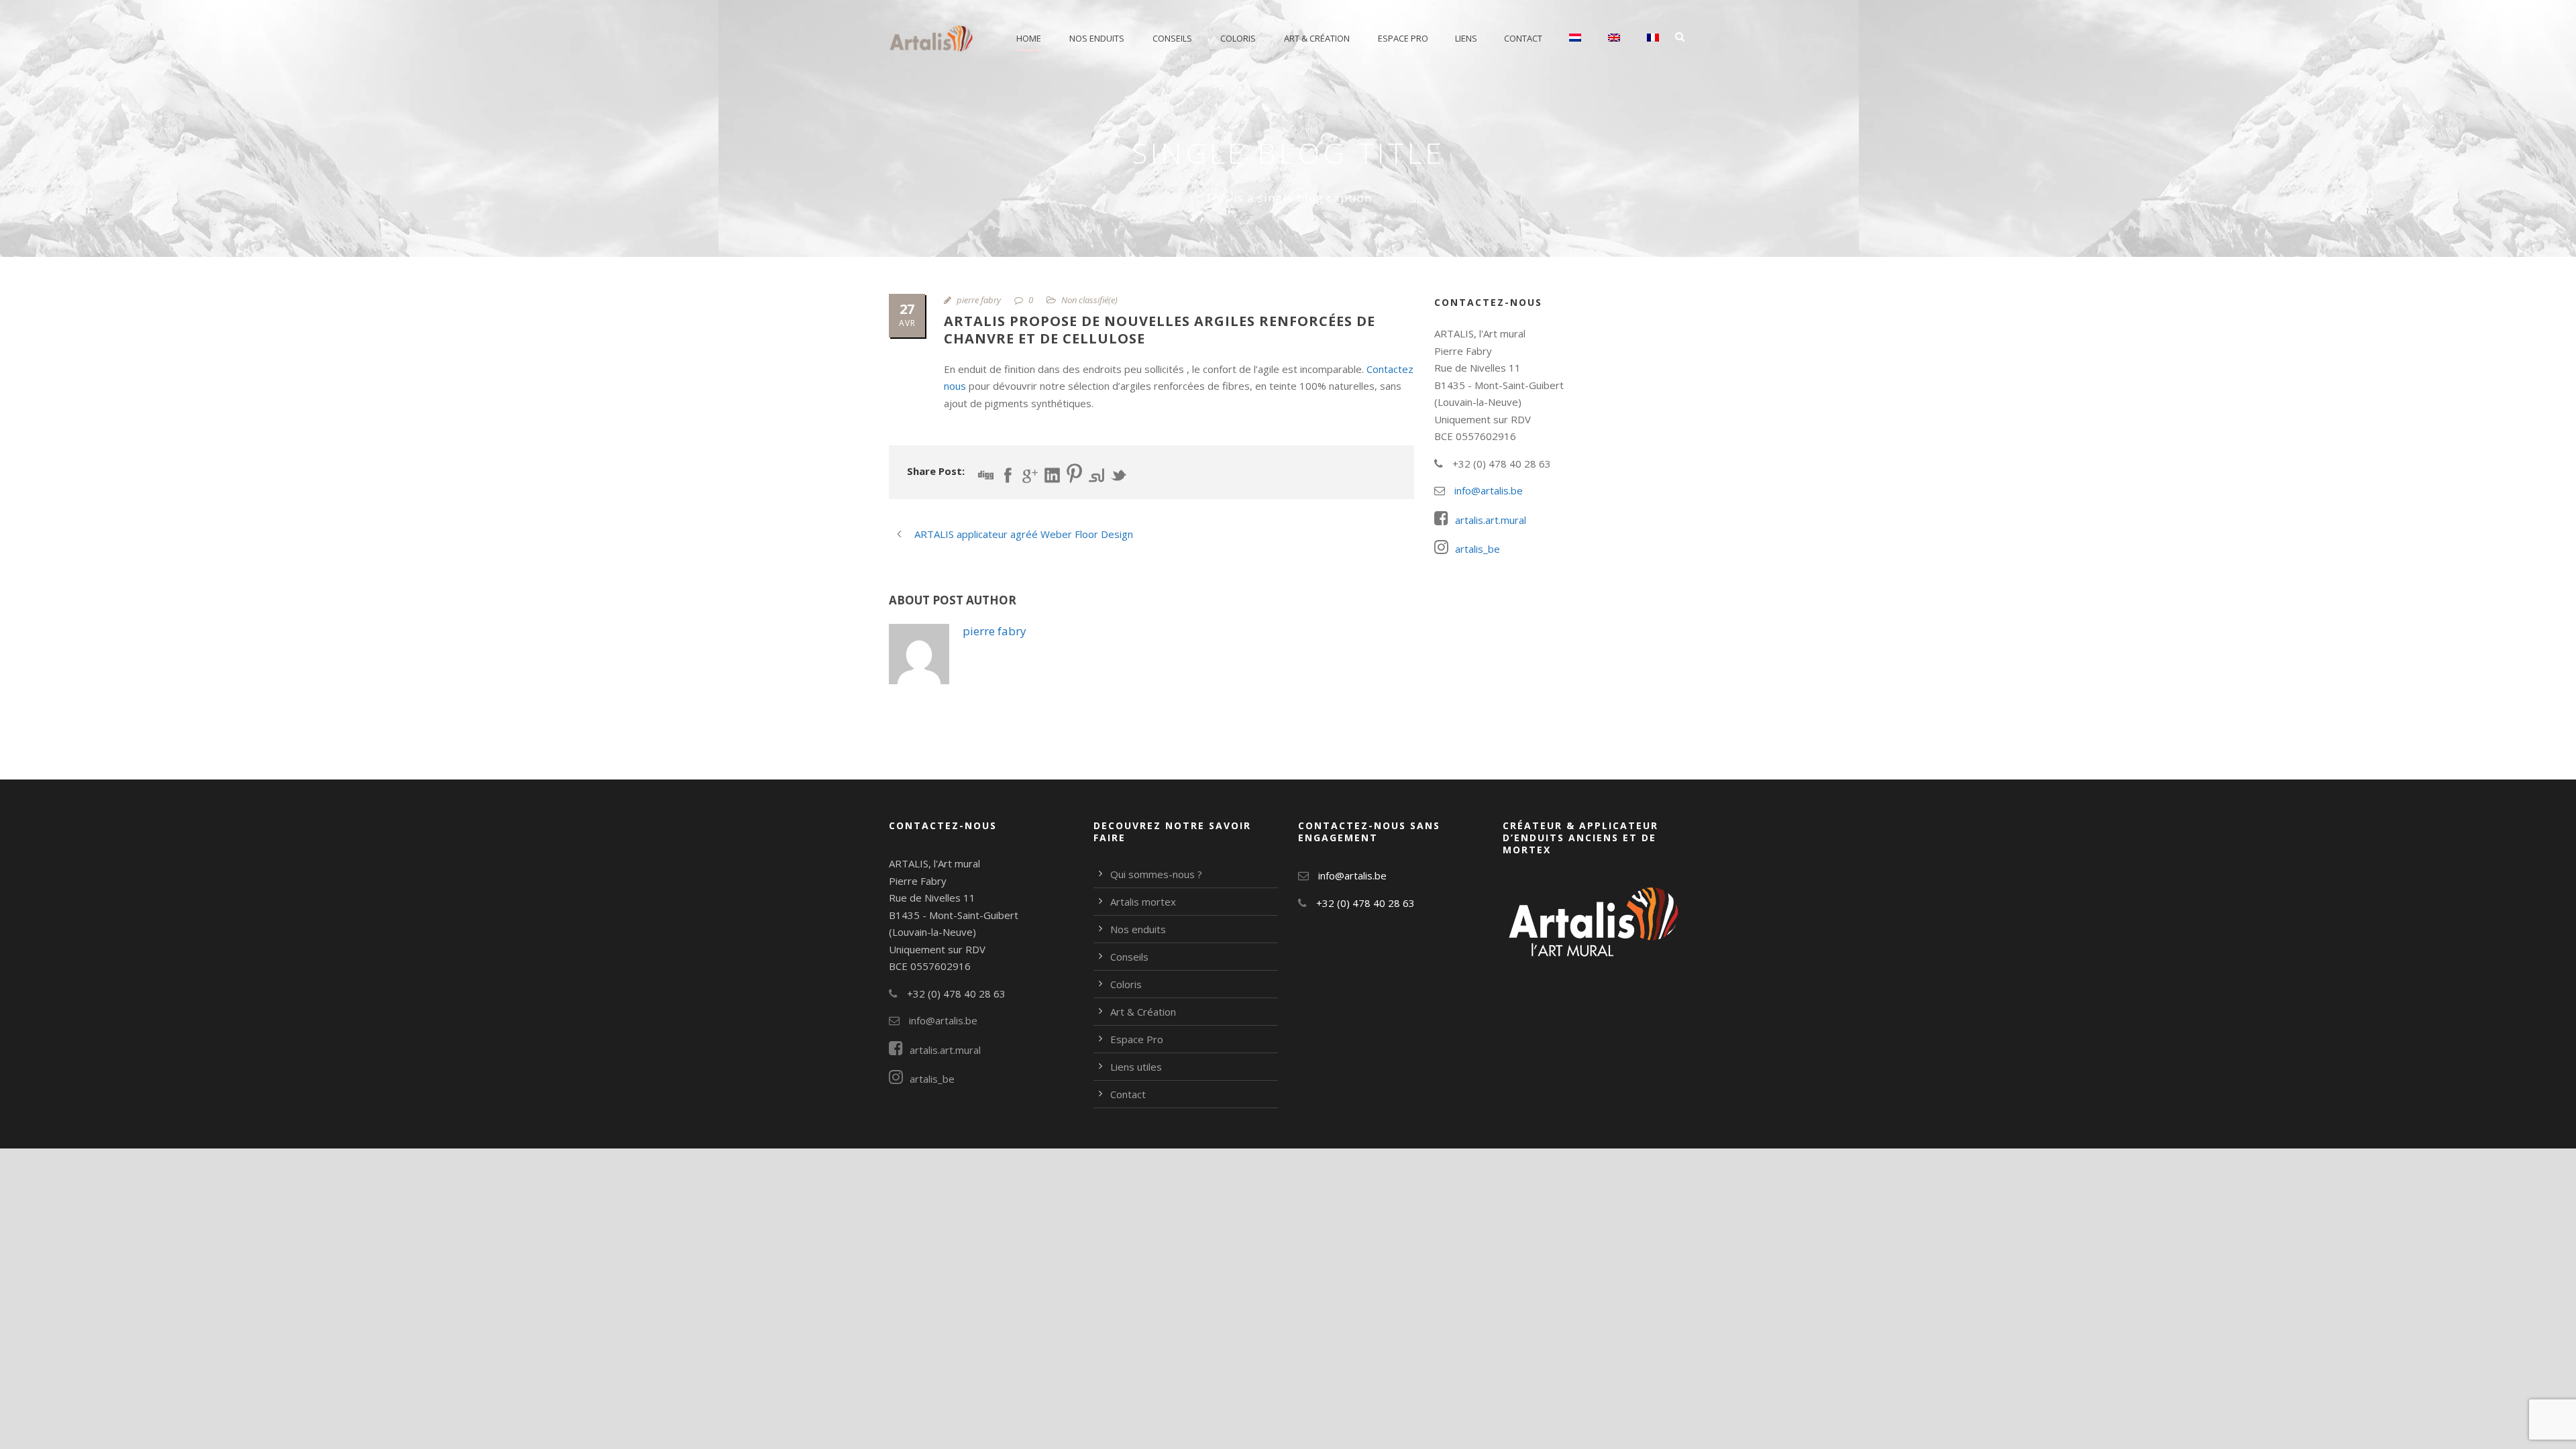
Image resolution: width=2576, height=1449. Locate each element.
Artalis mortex (1143, 902)
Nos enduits (1138, 929)
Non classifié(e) (1089, 300)
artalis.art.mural (1491, 520)
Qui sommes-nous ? (1156, 874)
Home (1029, 38)
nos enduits (1097, 38)
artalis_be (1478, 549)
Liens (1466, 38)
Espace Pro (1403, 38)
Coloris (1238, 38)
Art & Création (1317, 38)
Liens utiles (1136, 1067)
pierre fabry (979, 300)
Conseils (1172, 38)
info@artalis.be (1487, 490)
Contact (1523, 38)
